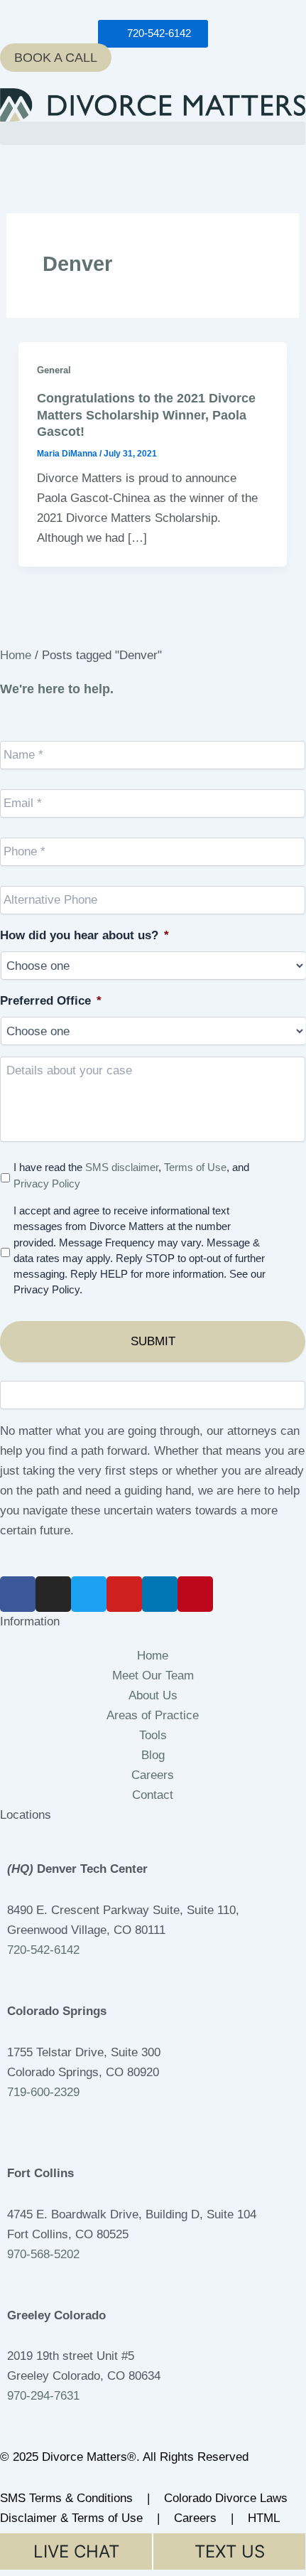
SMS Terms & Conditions (68, 2498)
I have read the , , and (131, 1175)
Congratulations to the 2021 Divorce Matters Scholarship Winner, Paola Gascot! (146, 415)
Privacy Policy (47, 1184)
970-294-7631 (43, 2396)
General (54, 370)
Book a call (56, 58)
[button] (153, 133)
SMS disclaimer (122, 1167)
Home (16, 655)
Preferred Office (51, 1001)
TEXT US (230, 2551)
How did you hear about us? (84, 935)
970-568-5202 (43, 2254)
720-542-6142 (43, 1950)
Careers (197, 2518)
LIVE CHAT (76, 2551)
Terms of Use (195, 1167)
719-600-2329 (43, 2092)
